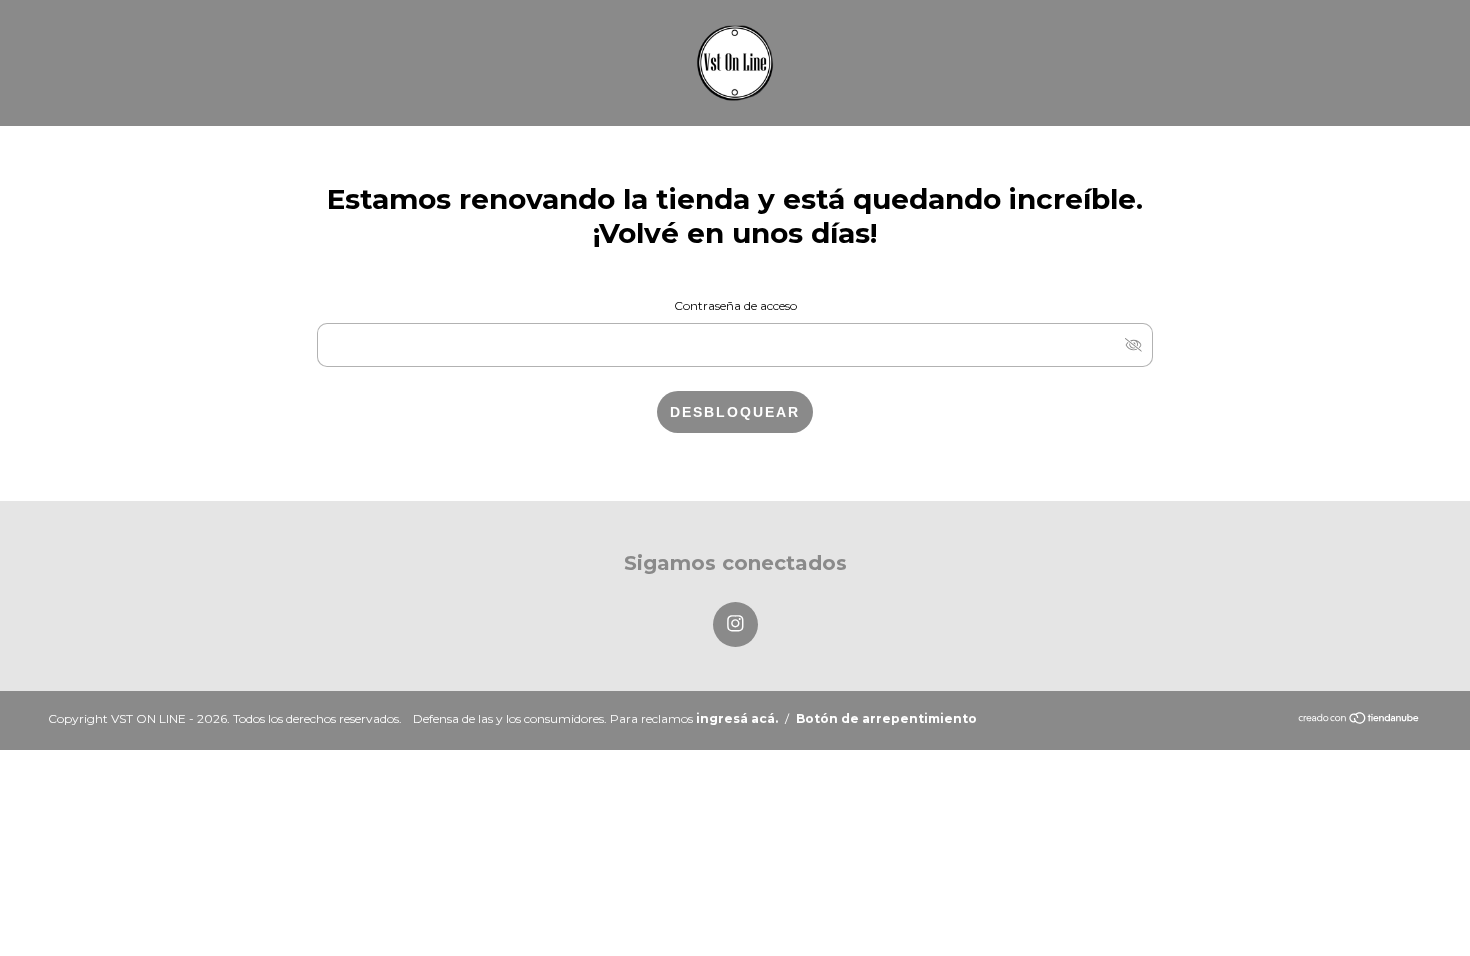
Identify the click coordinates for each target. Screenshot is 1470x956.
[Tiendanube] (1359, 719)
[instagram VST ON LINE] (735, 624)
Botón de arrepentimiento (886, 718)
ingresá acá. (737, 718)
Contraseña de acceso (735, 305)
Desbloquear (735, 412)
